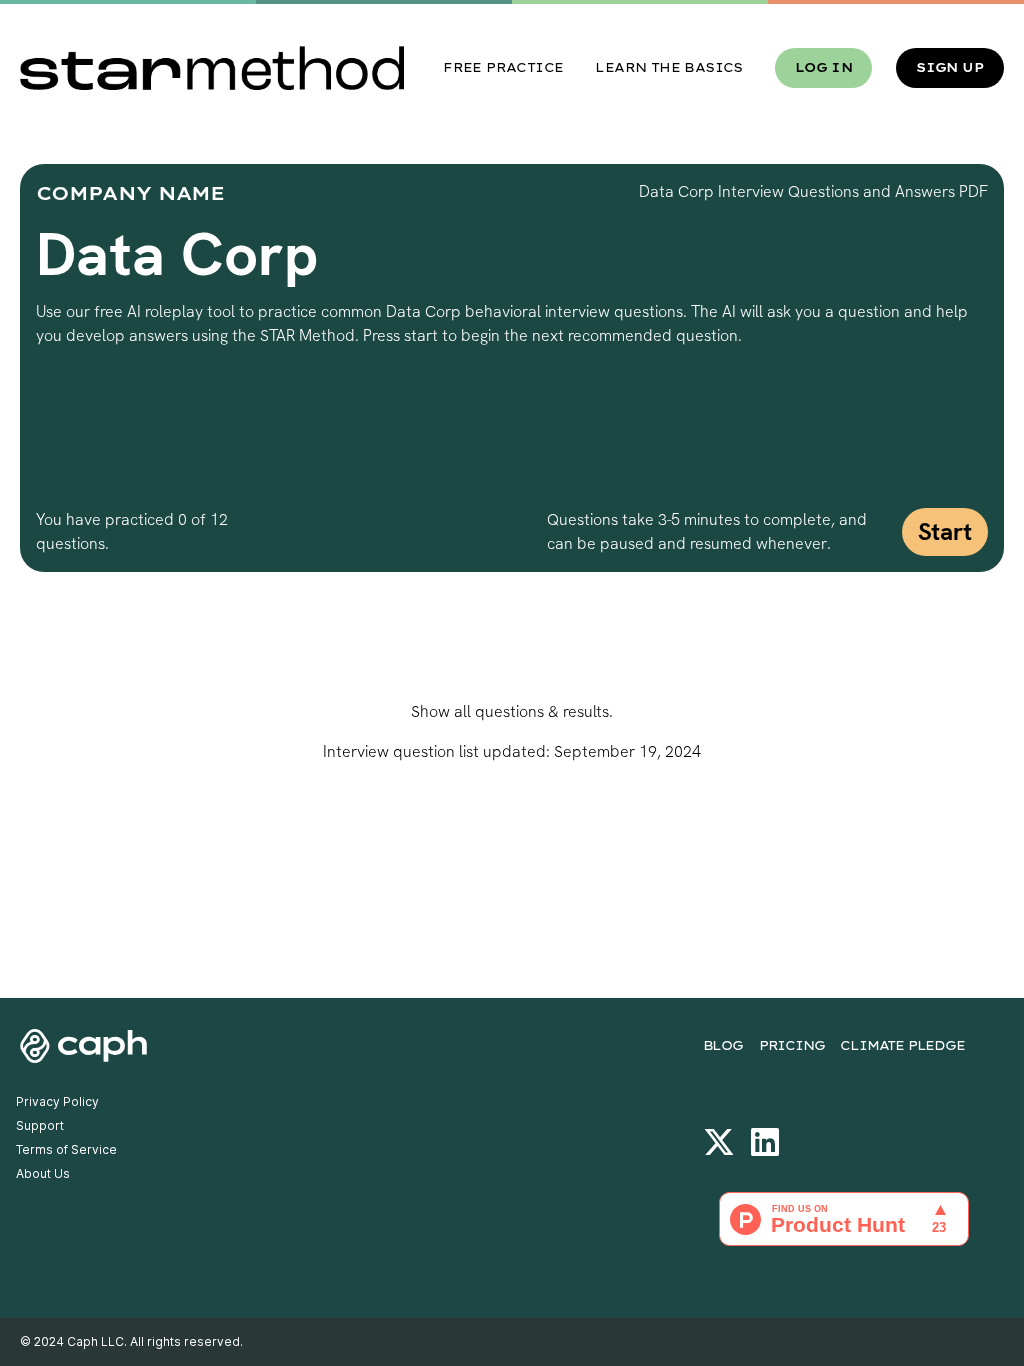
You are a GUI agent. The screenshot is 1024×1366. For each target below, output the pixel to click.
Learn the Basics (668, 67)
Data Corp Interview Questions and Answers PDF (813, 191)
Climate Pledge (902, 1045)
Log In (823, 67)
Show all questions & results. (512, 711)
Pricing (792, 1045)
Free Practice (503, 67)
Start (945, 531)
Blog (723, 1045)
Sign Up (950, 67)
